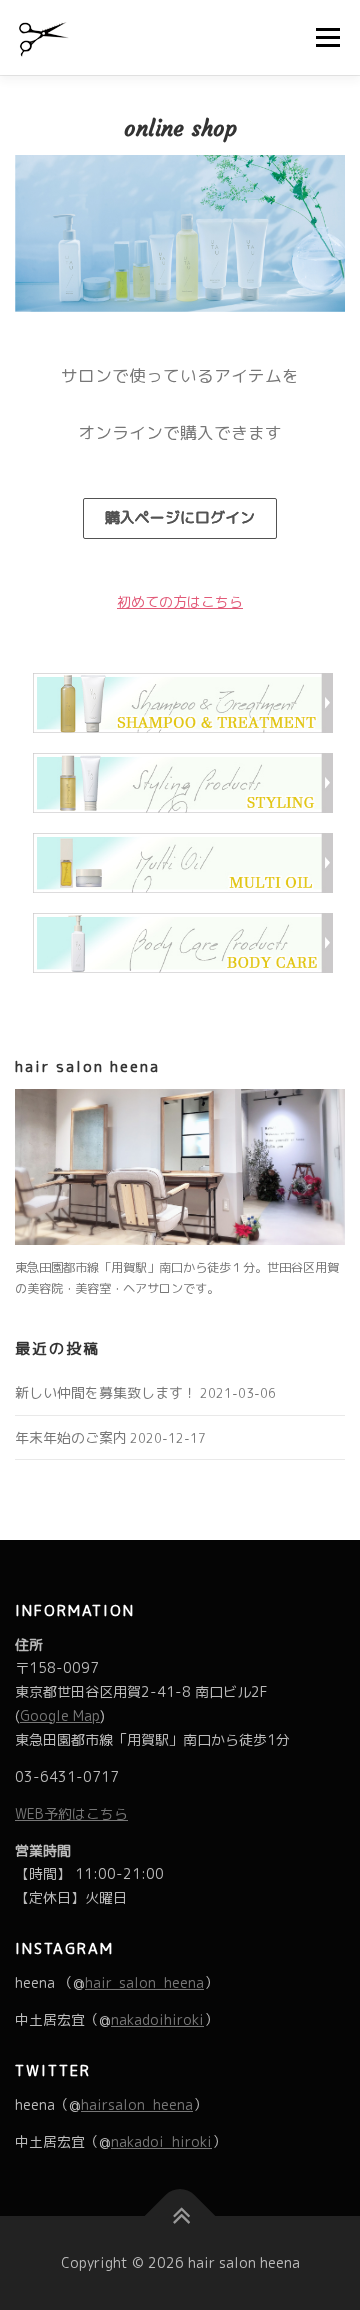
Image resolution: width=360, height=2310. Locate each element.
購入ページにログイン (180, 517)
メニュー (327, 37)
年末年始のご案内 (71, 1437)
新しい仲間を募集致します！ (106, 1392)
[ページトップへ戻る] (180, 2216)
